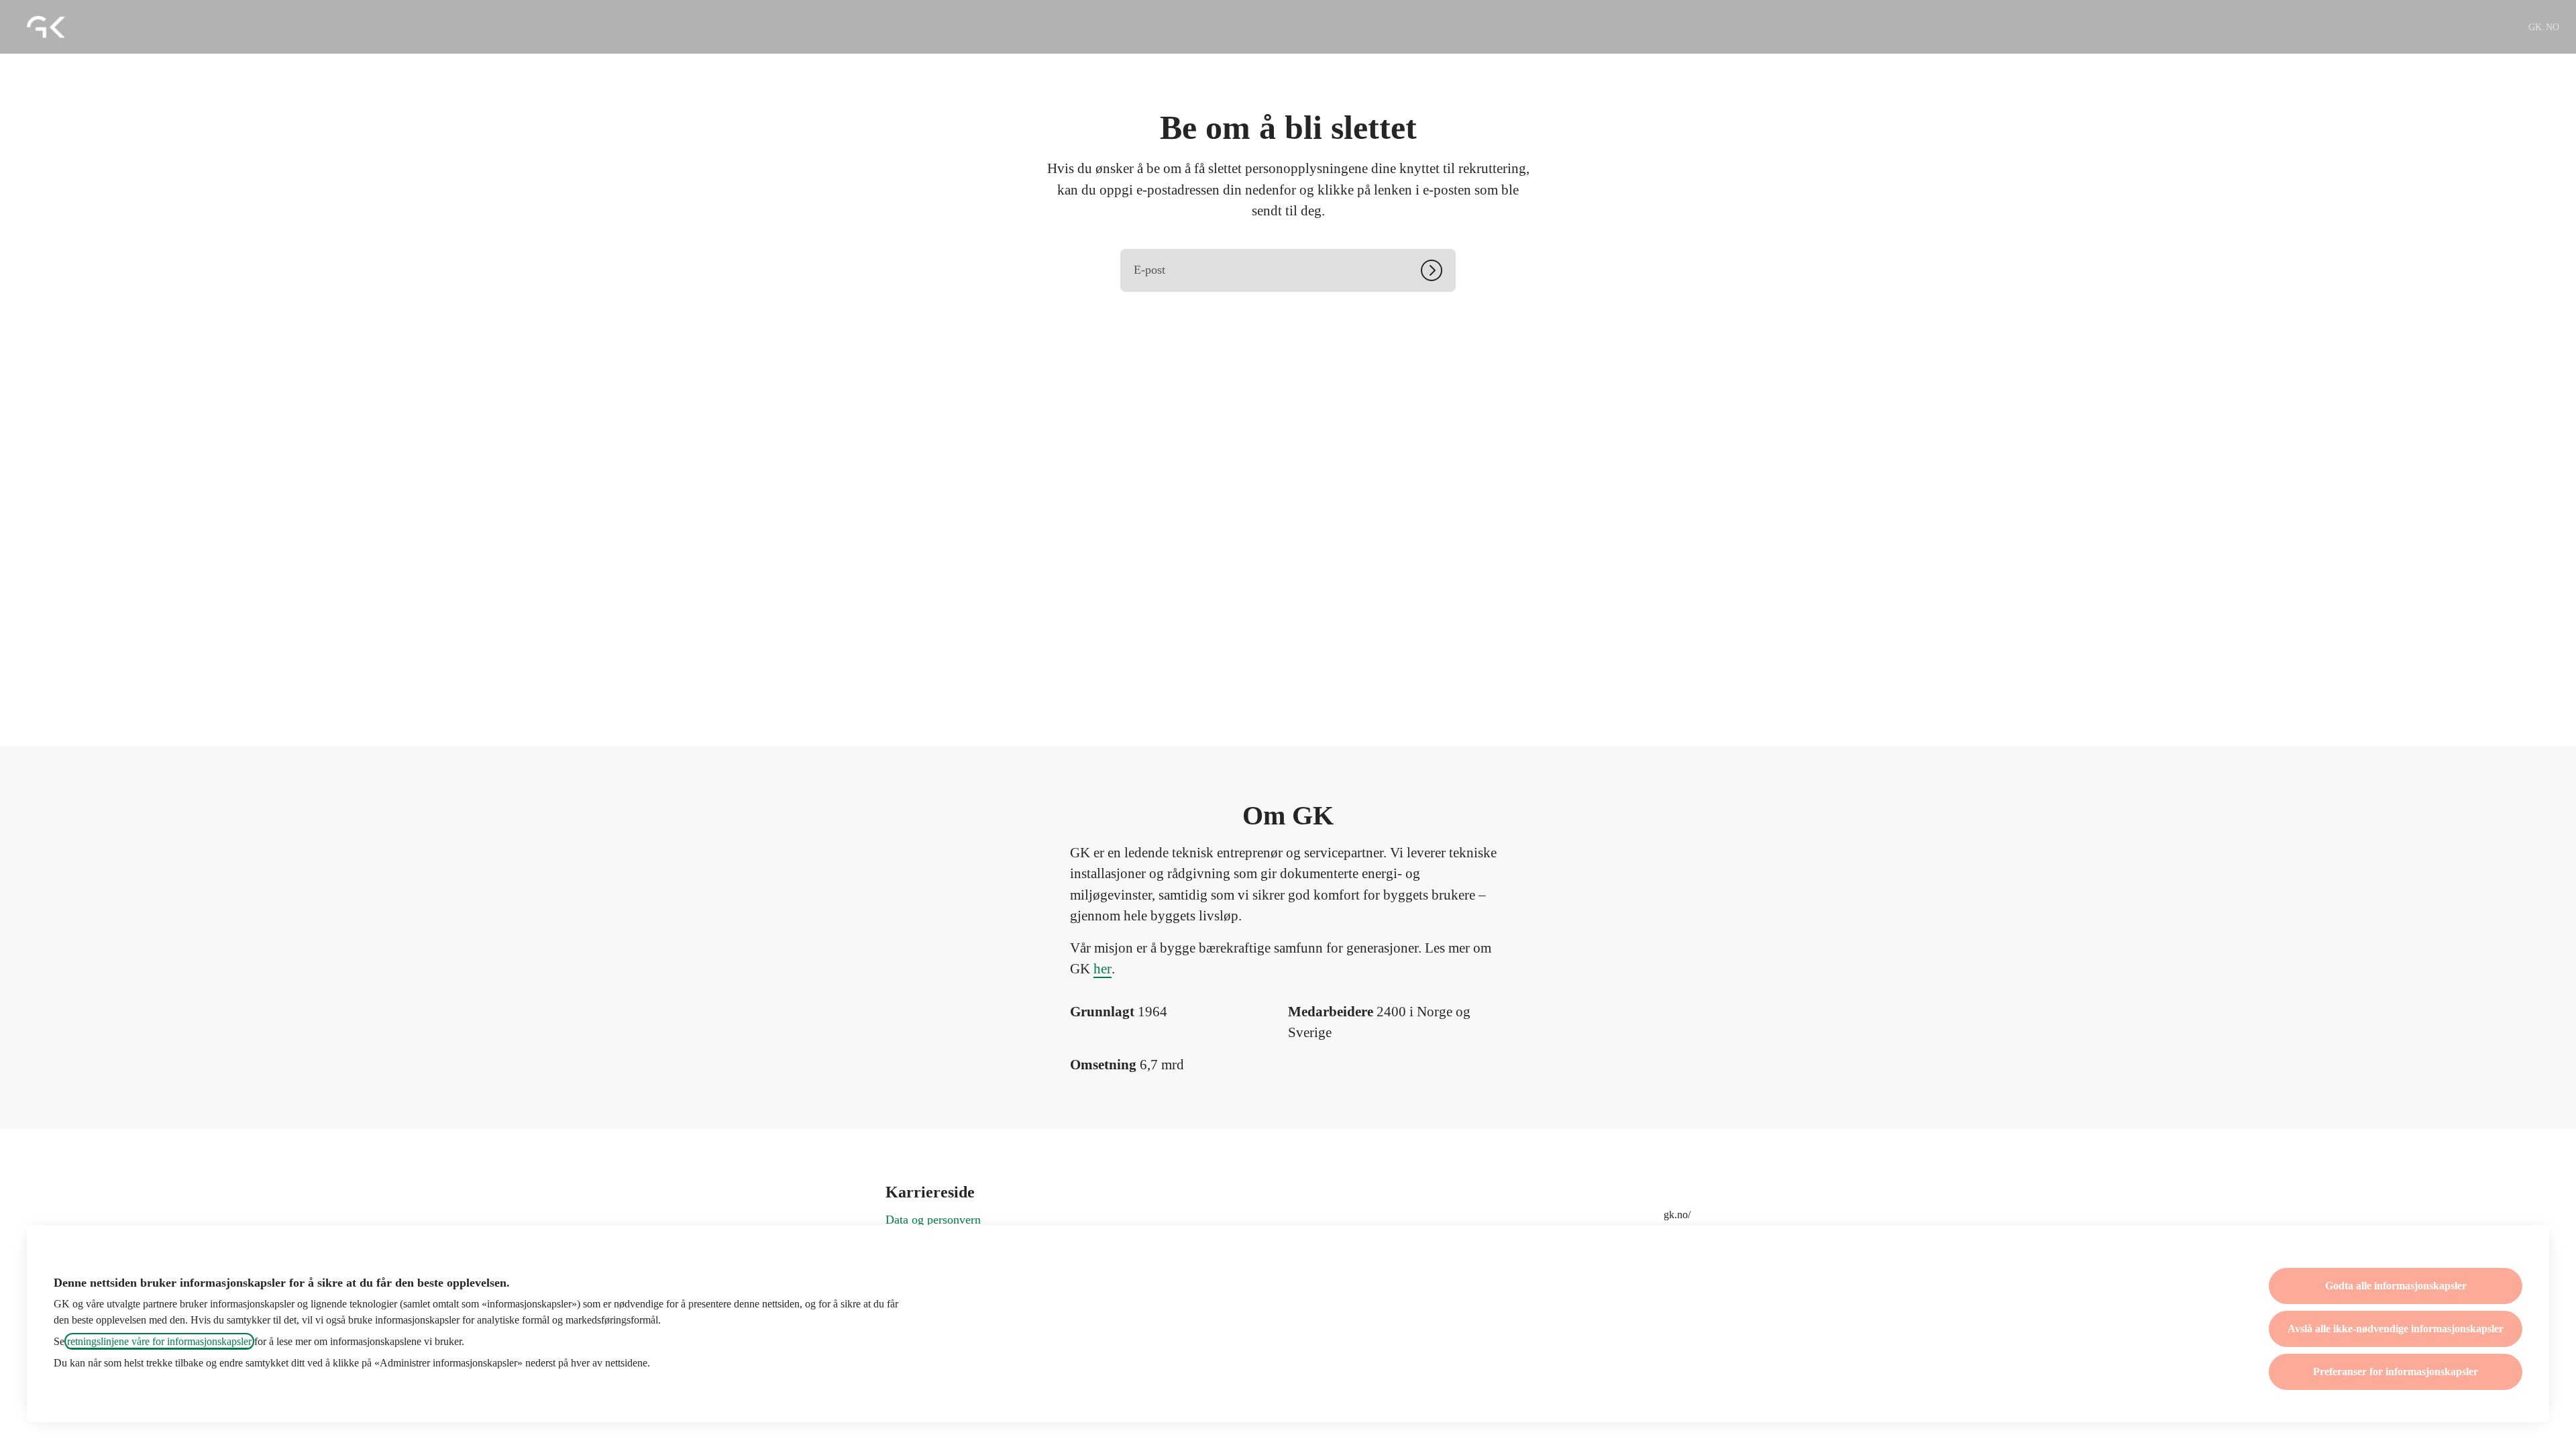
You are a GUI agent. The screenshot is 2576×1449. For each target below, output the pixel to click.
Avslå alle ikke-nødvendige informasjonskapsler (2396, 1329)
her (1103, 969)
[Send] (1438, 270)
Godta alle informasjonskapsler (2396, 1286)
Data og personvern (933, 1220)
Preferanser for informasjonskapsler (2396, 1372)
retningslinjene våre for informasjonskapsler (159, 1341)
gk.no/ (1677, 1215)
